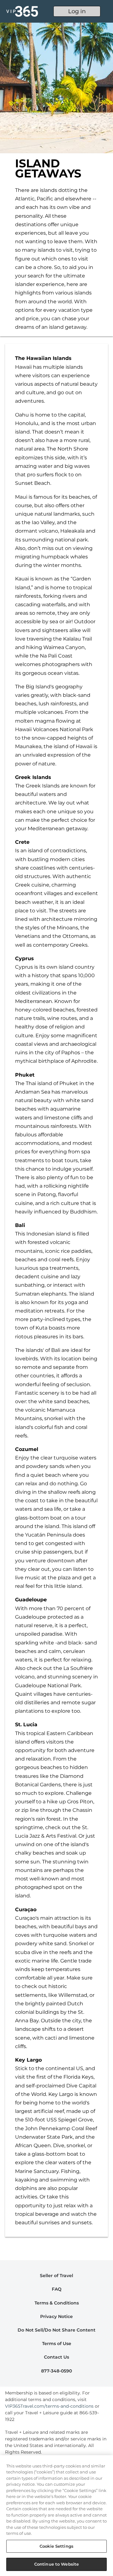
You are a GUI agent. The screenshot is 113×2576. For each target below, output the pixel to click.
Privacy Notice (56, 2316)
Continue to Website (56, 2564)
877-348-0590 (56, 2371)
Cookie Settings (56, 2546)
